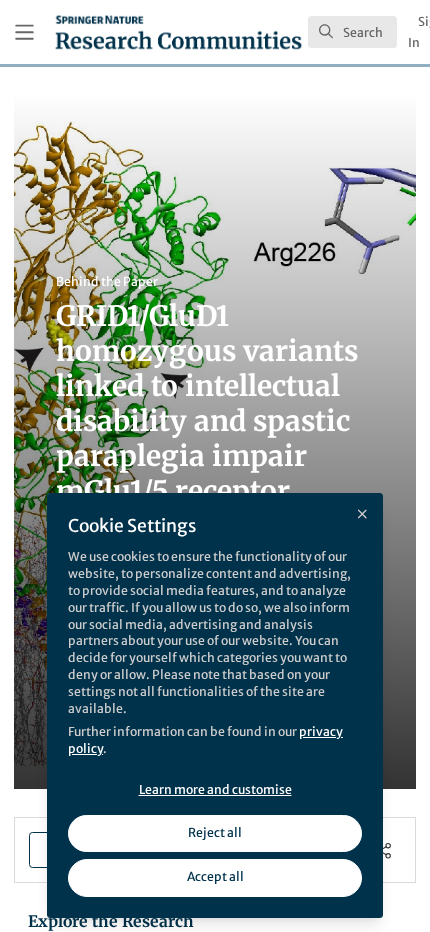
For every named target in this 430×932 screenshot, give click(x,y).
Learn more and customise (215, 789)
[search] (352, 32)
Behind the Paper (107, 281)
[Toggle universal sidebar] (24, 32)
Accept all (215, 876)
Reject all (215, 832)
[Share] (383, 850)
